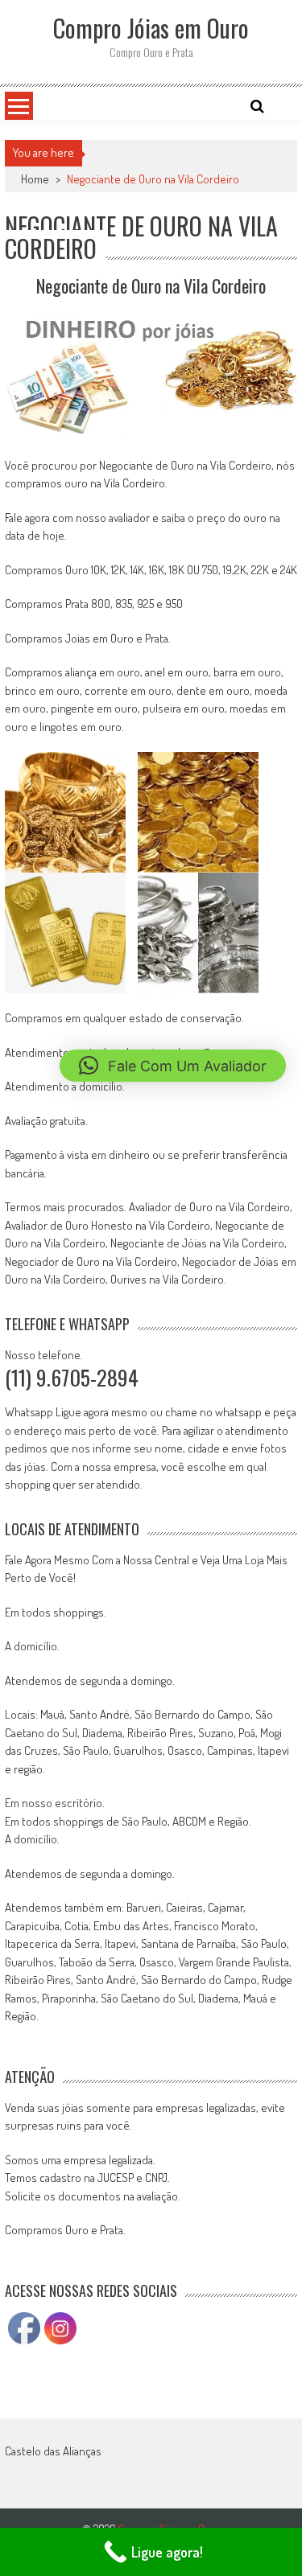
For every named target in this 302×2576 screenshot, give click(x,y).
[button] (173, 1066)
